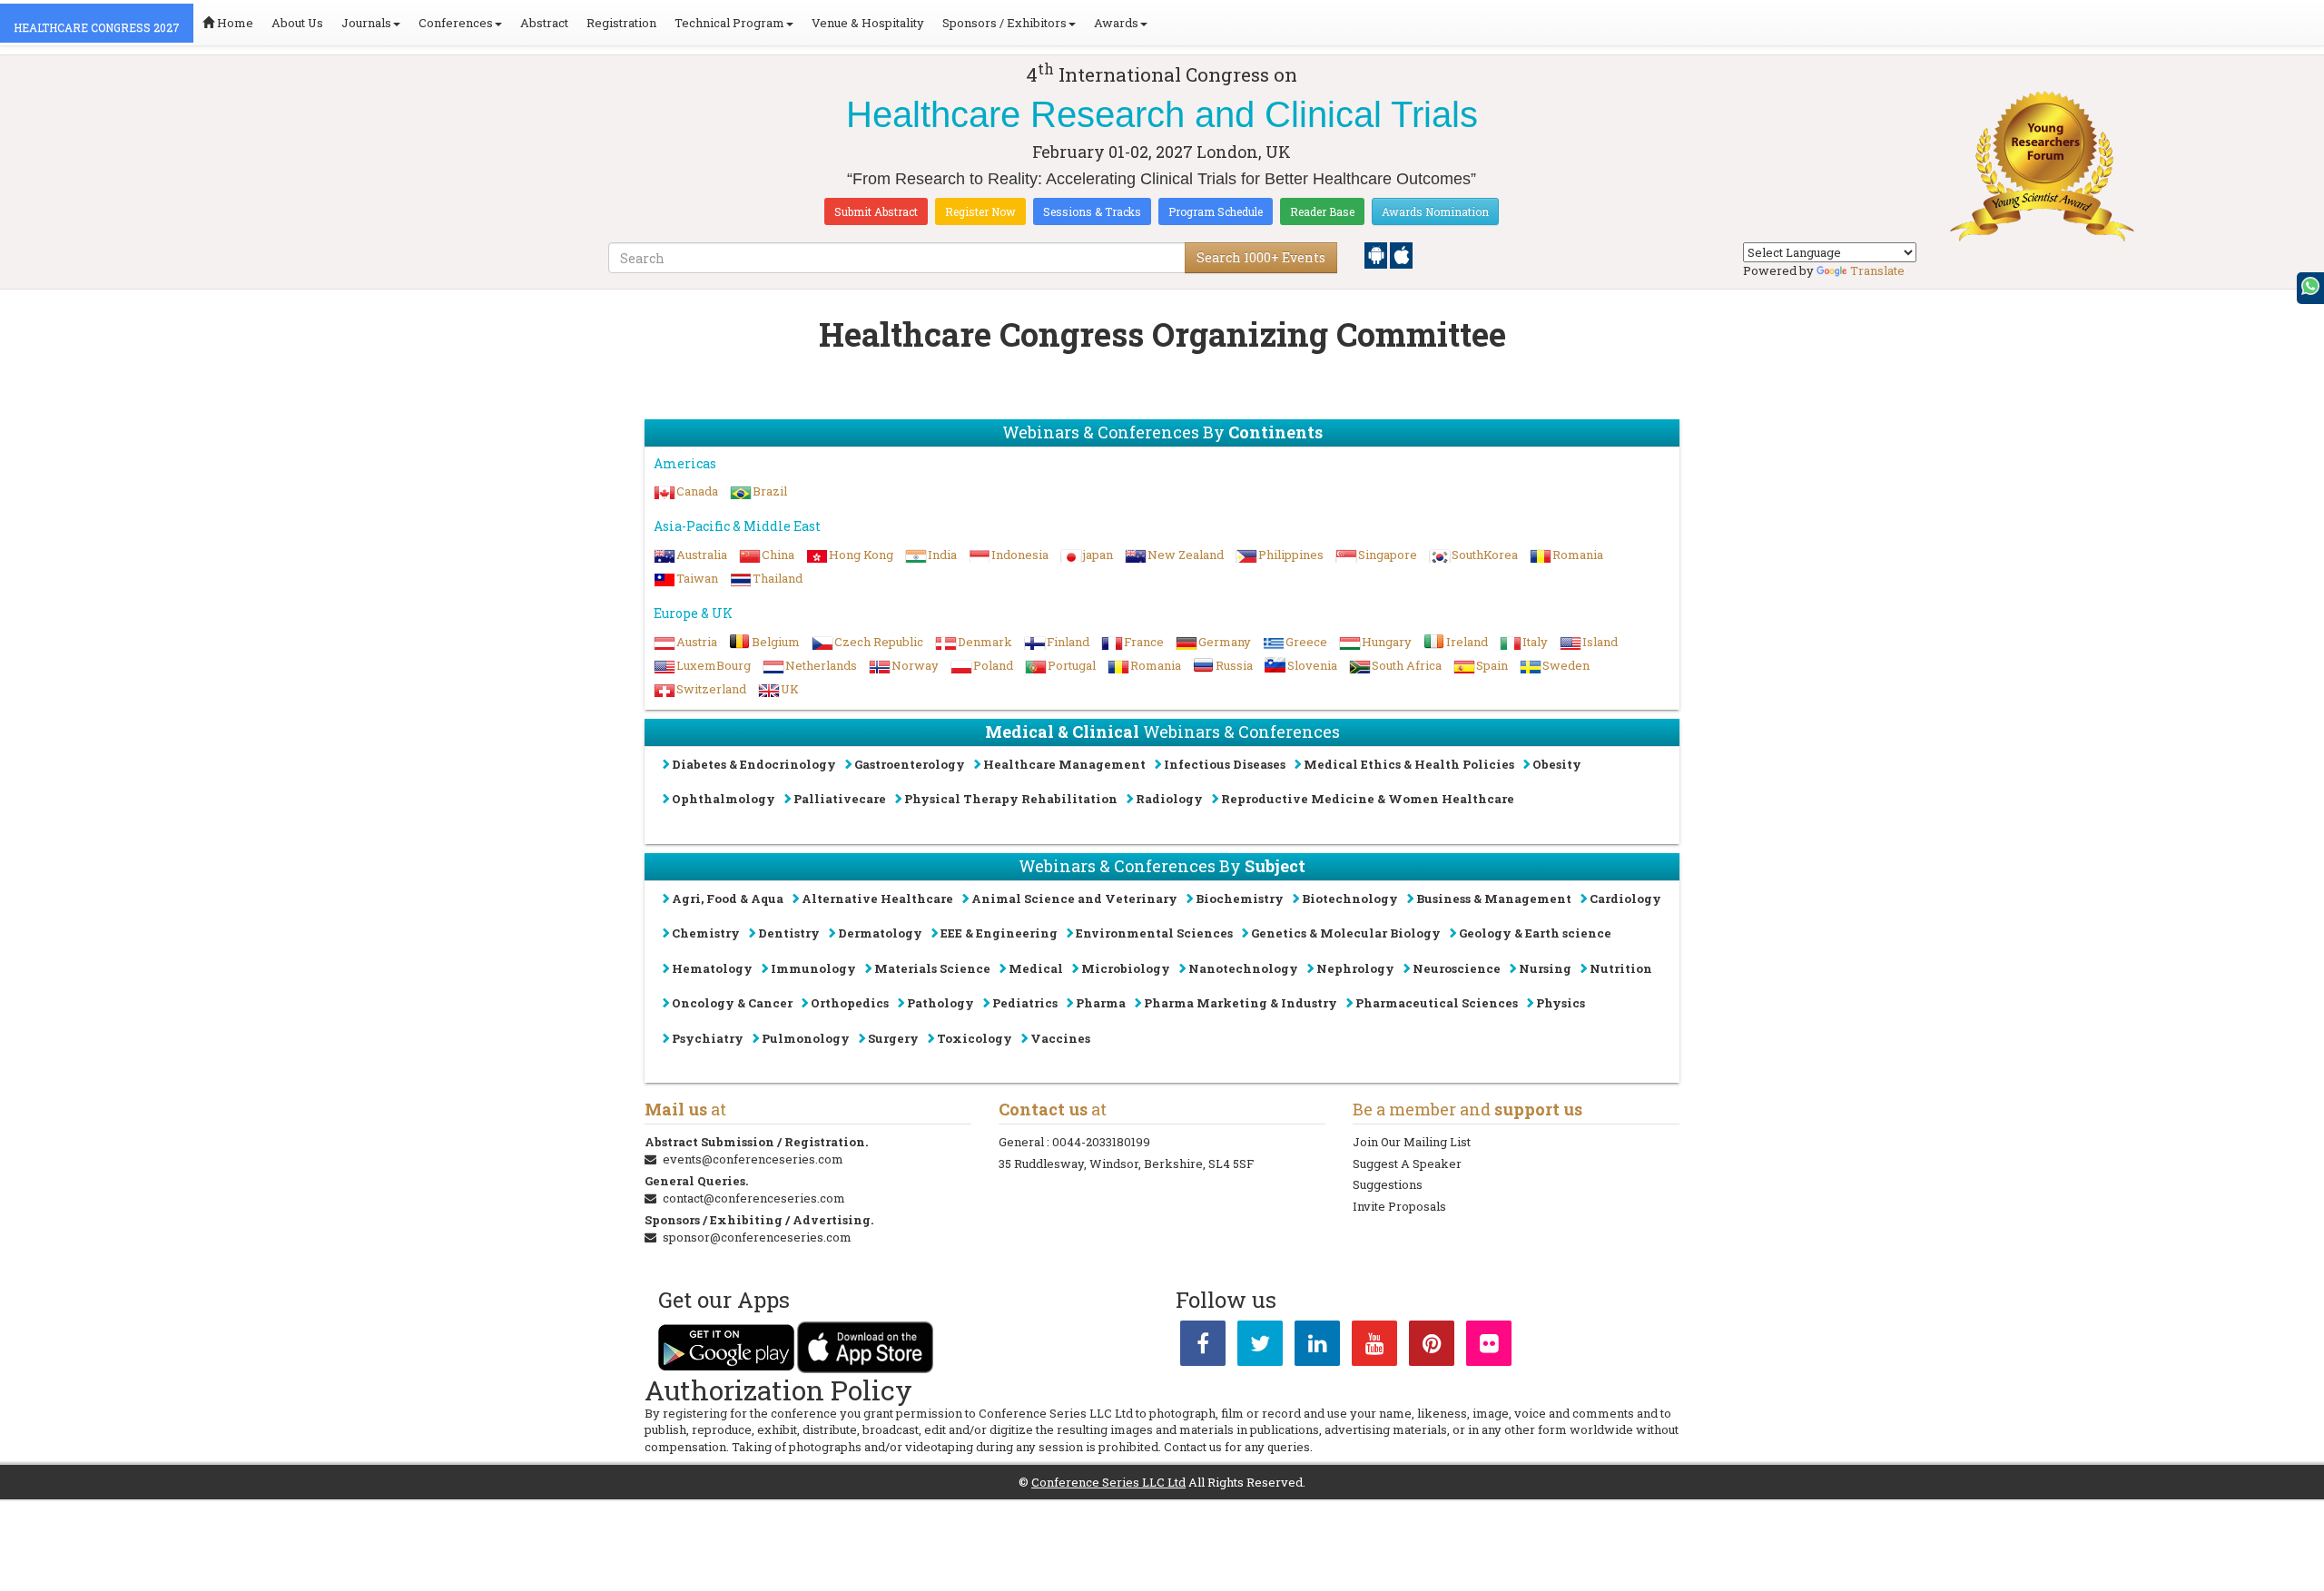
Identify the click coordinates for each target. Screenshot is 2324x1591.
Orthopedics (850, 1003)
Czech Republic (879, 642)
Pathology (940, 1003)
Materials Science (932, 968)
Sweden (1566, 665)
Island (1600, 642)
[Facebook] (1203, 1347)
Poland (993, 665)
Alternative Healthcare (877, 899)
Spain (1492, 665)
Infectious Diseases (1225, 764)
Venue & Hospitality (868, 23)
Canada (697, 491)
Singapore (1388, 555)
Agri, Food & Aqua (728, 899)
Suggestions (1388, 1184)
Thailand (778, 578)
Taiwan (697, 578)
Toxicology (975, 1038)
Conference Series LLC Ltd (1108, 1482)
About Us (297, 23)
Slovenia (1312, 665)
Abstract (544, 23)
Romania (1578, 555)
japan (1098, 555)
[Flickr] (1489, 1347)
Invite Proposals (1399, 1206)
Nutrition (1621, 968)
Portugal (1072, 665)
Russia (1234, 665)
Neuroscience (1457, 968)
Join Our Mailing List (1412, 1142)
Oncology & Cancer (732, 1003)
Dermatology (880, 933)
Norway (915, 665)
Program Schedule (1216, 211)
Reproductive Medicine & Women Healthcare (1368, 799)
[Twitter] (1260, 1347)
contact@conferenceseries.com (754, 1198)
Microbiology (1126, 968)
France (1144, 642)
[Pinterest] (1432, 1347)
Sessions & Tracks (1092, 211)
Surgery (893, 1038)
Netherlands (821, 665)
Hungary (1387, 642)
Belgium (776, 642)
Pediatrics (1025, 1003)
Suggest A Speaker (1407, 1164)
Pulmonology (806, 1038)
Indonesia (1020, 555)
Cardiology (1625, 899)
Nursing (1545, 968)
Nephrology (1355, 968)
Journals (366, 23)
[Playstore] (1377, 254)
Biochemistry (1240, 899)
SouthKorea (1485, 555)
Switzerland (711, 689)
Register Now (980, 211)
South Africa (1407, 665)
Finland (1068, 642)
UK (790, 689)
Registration (621, 23)
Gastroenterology (910, 764)
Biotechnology (1350, 899)
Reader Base (1322, 211)
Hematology (712, 968)
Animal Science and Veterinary (1074, 899)
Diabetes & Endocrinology (754, 764)
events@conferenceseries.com (753, 1159)
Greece (1306, 642)
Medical (1036, 968)
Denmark (985, 642)
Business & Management (1494, 899)
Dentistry (789, 933)
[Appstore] (1401, 254)
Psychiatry (708, 1038)
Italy (1535, 642)
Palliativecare (840, 799)
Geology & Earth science (1535, 933)
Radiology (1169, 799)
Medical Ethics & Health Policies (1409, 764)
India (942, 555)
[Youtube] (1374, 1347)
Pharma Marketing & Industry (1241, 1003)
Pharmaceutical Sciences (1437, 1003)
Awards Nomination (1435, 211)
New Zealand (1186, 555)
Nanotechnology (1243, 968)
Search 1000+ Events (1261, 257)
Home (234, 23)
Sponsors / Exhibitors (1004, 23)
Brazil (770, 491)
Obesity (1557, 764)
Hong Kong (861, 555)
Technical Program (729, 23)
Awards (1116, 23)
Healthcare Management (1064, 764)
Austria (697, 642)
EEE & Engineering (999, 933)
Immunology (813, 968)
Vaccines (1060, 1038)
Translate (1877, 270)
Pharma (1101, 1003)
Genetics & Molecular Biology (1346, 933)
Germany (1225, 642)
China (778, 555)
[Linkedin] (1317, 1347)
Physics (1561, 1003)
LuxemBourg (714, 665)
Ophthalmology (724, 799)
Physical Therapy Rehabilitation (1011, 799)
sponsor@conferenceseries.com (757, 1237)
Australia (702, 555)
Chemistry (706, 933)
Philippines (1291, 555)
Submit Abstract (876, 211)
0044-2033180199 (1101, 1142)
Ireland (1467, 642)
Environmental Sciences (1154, 933)
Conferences (456, 23)
